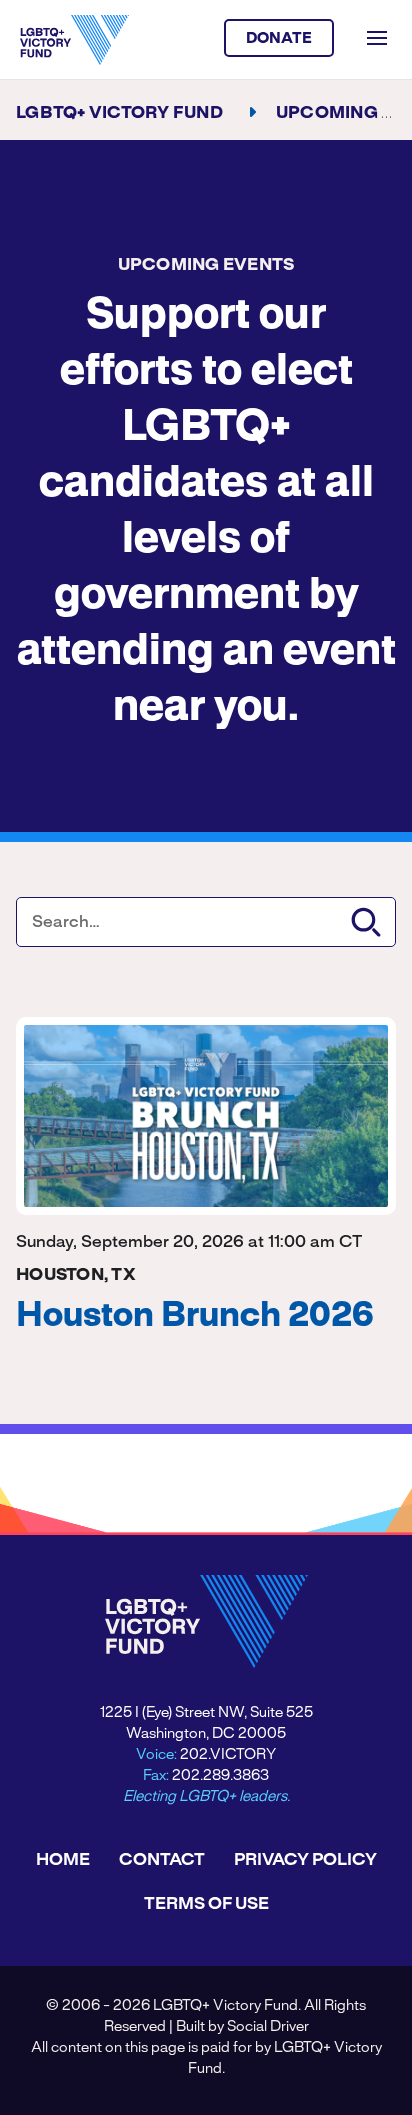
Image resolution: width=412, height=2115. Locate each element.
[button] (366, 922)
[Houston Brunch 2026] (206, 1116)
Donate (279, 39)
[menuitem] (63, 1860)
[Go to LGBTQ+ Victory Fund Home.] (74, 40)
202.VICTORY (228, 1755)
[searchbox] (206, 922)
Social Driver (268, 2027)
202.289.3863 (220, 1776)
